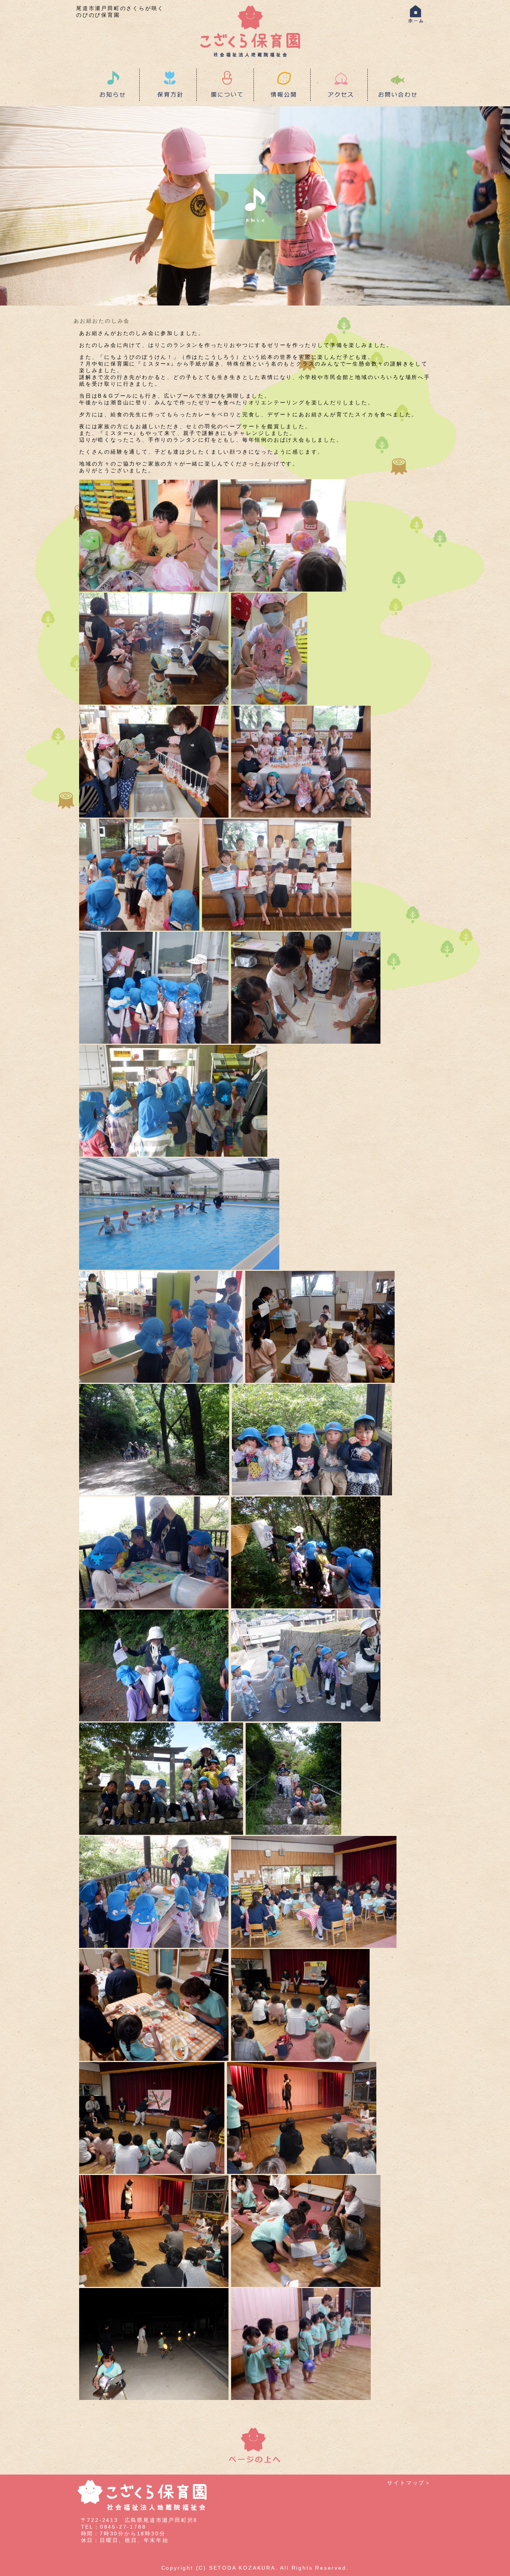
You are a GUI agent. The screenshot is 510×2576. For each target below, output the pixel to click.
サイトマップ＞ (409, 2483)
